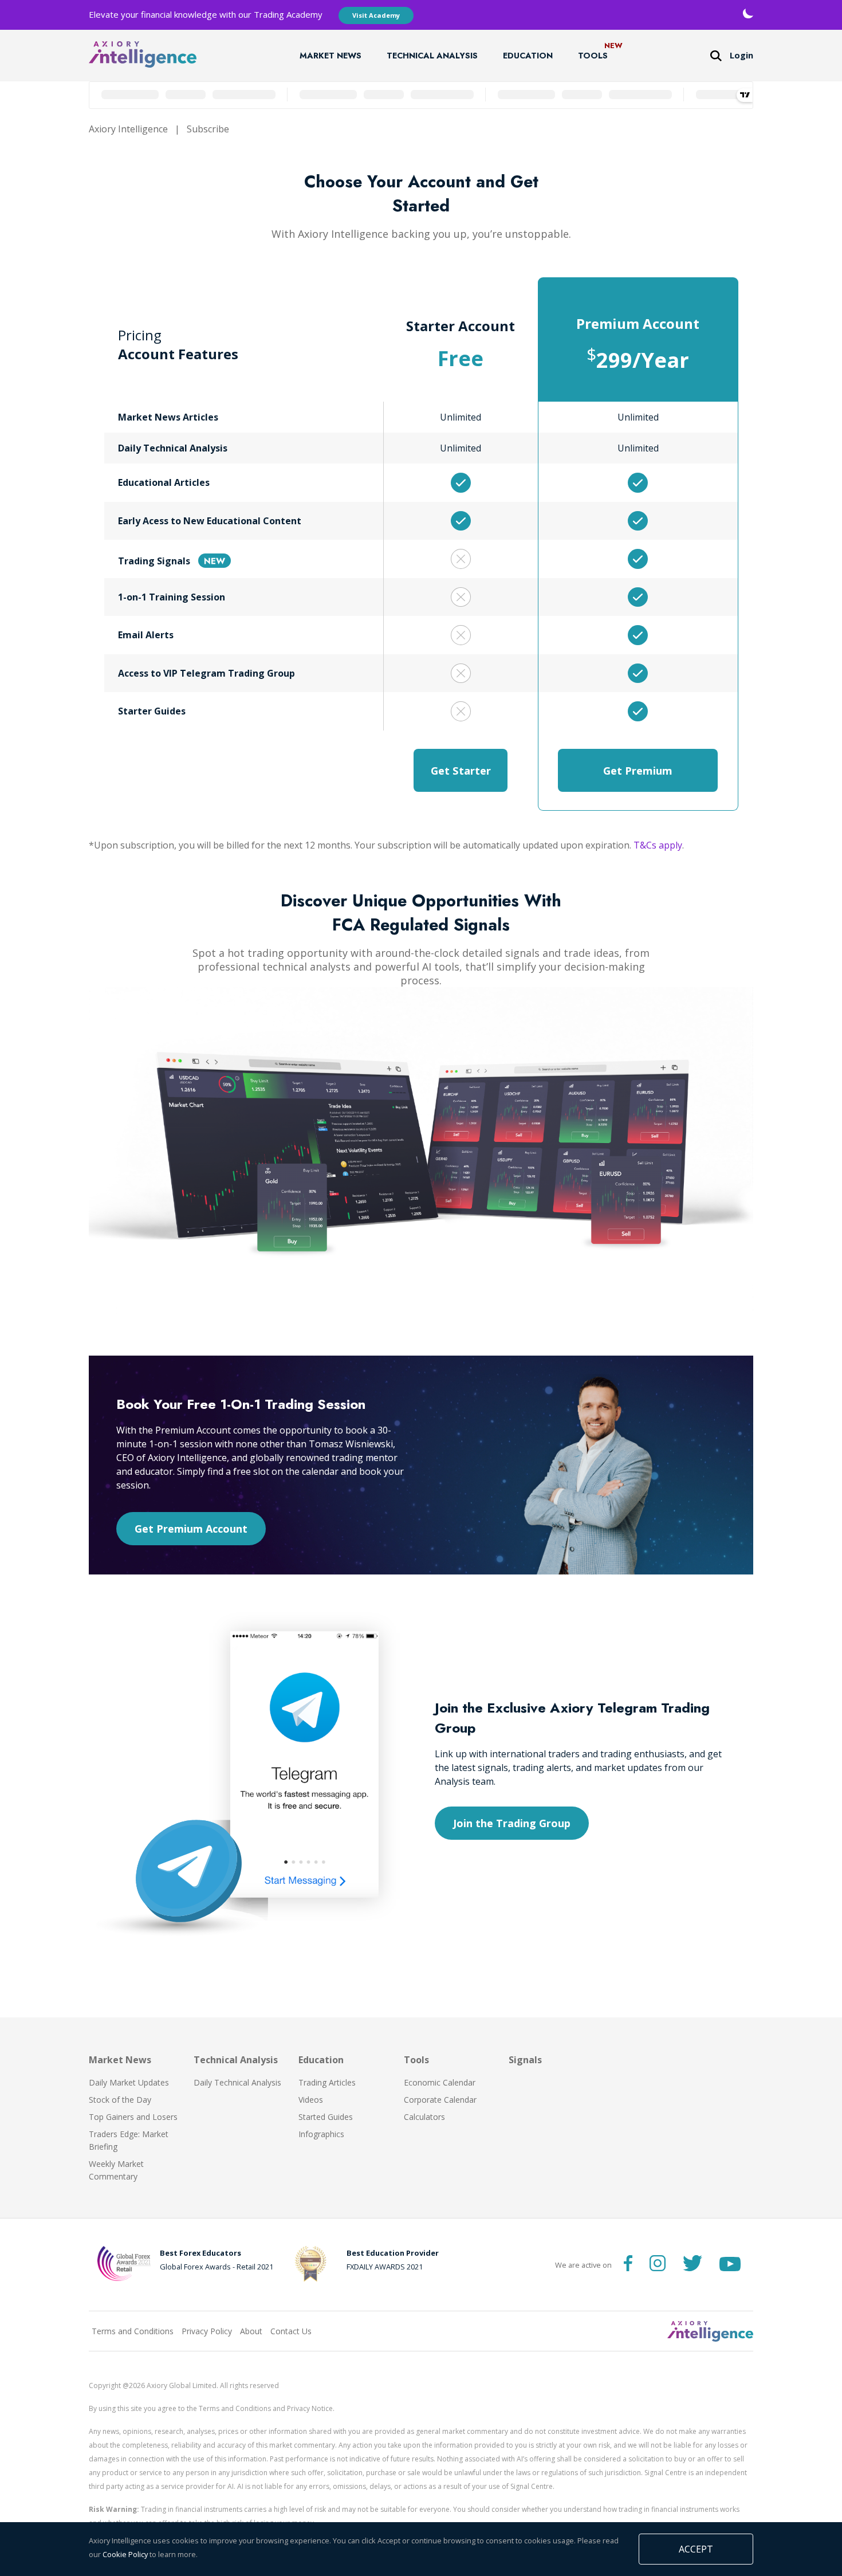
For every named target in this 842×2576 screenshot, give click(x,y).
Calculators (424, 2117)
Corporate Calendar (440, 2100)
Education (528, 56)
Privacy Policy (207, 2331)
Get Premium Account (191, 1529)
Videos (311, 2100)
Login (741, 55)
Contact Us (291, 2331)
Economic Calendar (440, 2082)
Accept (696, 2549)
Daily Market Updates (129, 2082)
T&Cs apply (658, 845)
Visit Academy (376, 15)
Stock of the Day (120, 2100)
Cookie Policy (125, 2554)
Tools (593, 56)
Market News (330, 56)
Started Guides (326, 2117)
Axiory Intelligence (128, 129)
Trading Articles (327, 2082)
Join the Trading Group (512, 1823)
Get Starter (461, 770)
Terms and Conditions (133, 2331)
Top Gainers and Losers (133, 2117)
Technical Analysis (432, 56)
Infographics (321, 2134)
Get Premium (638, 770)
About (251, 2331)
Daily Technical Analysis (237, 2082)
